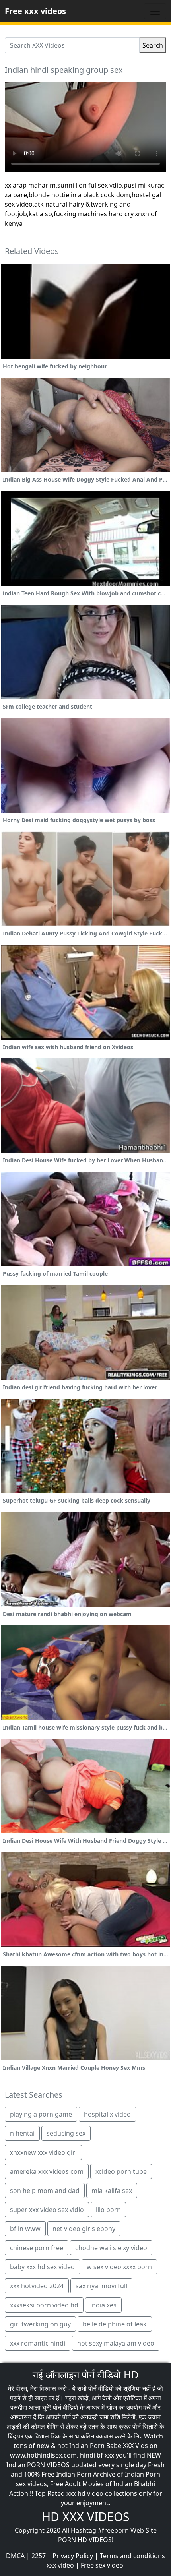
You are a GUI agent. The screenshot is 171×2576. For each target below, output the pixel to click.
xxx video (60, 2565)
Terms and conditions (132, 2556)
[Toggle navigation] (155, 11)
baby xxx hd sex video (42, 2267)
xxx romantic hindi (38, 2343)
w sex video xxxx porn (119, 2267)
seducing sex (66, 2133)
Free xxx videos (35, 11)
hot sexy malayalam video (116, 2343)
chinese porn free (37, 2248)
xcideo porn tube (121, 2171)
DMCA (15, 2556)
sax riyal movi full (101, 2286)
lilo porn (108, 2210)
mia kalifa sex (112, 2191)
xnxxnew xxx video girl (43, 2152)
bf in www (25, 2229)
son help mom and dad (45, 2191)
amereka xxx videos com (47, 2171)
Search (153, 45)
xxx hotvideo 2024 (37, 2286)
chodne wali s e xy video (111, 2248)
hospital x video (107, 2114)
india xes (103, 2305)
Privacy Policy (73, 2556)
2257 (39, 2556)
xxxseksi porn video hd (44, 2305)
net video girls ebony (84, 2229)
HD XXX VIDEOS (85, 2517)
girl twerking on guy (40, 2324)
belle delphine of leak (115, 2324)
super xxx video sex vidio (47, 2210)
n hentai (22, 2133)
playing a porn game (41, 2114)
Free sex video (102, 2565)
